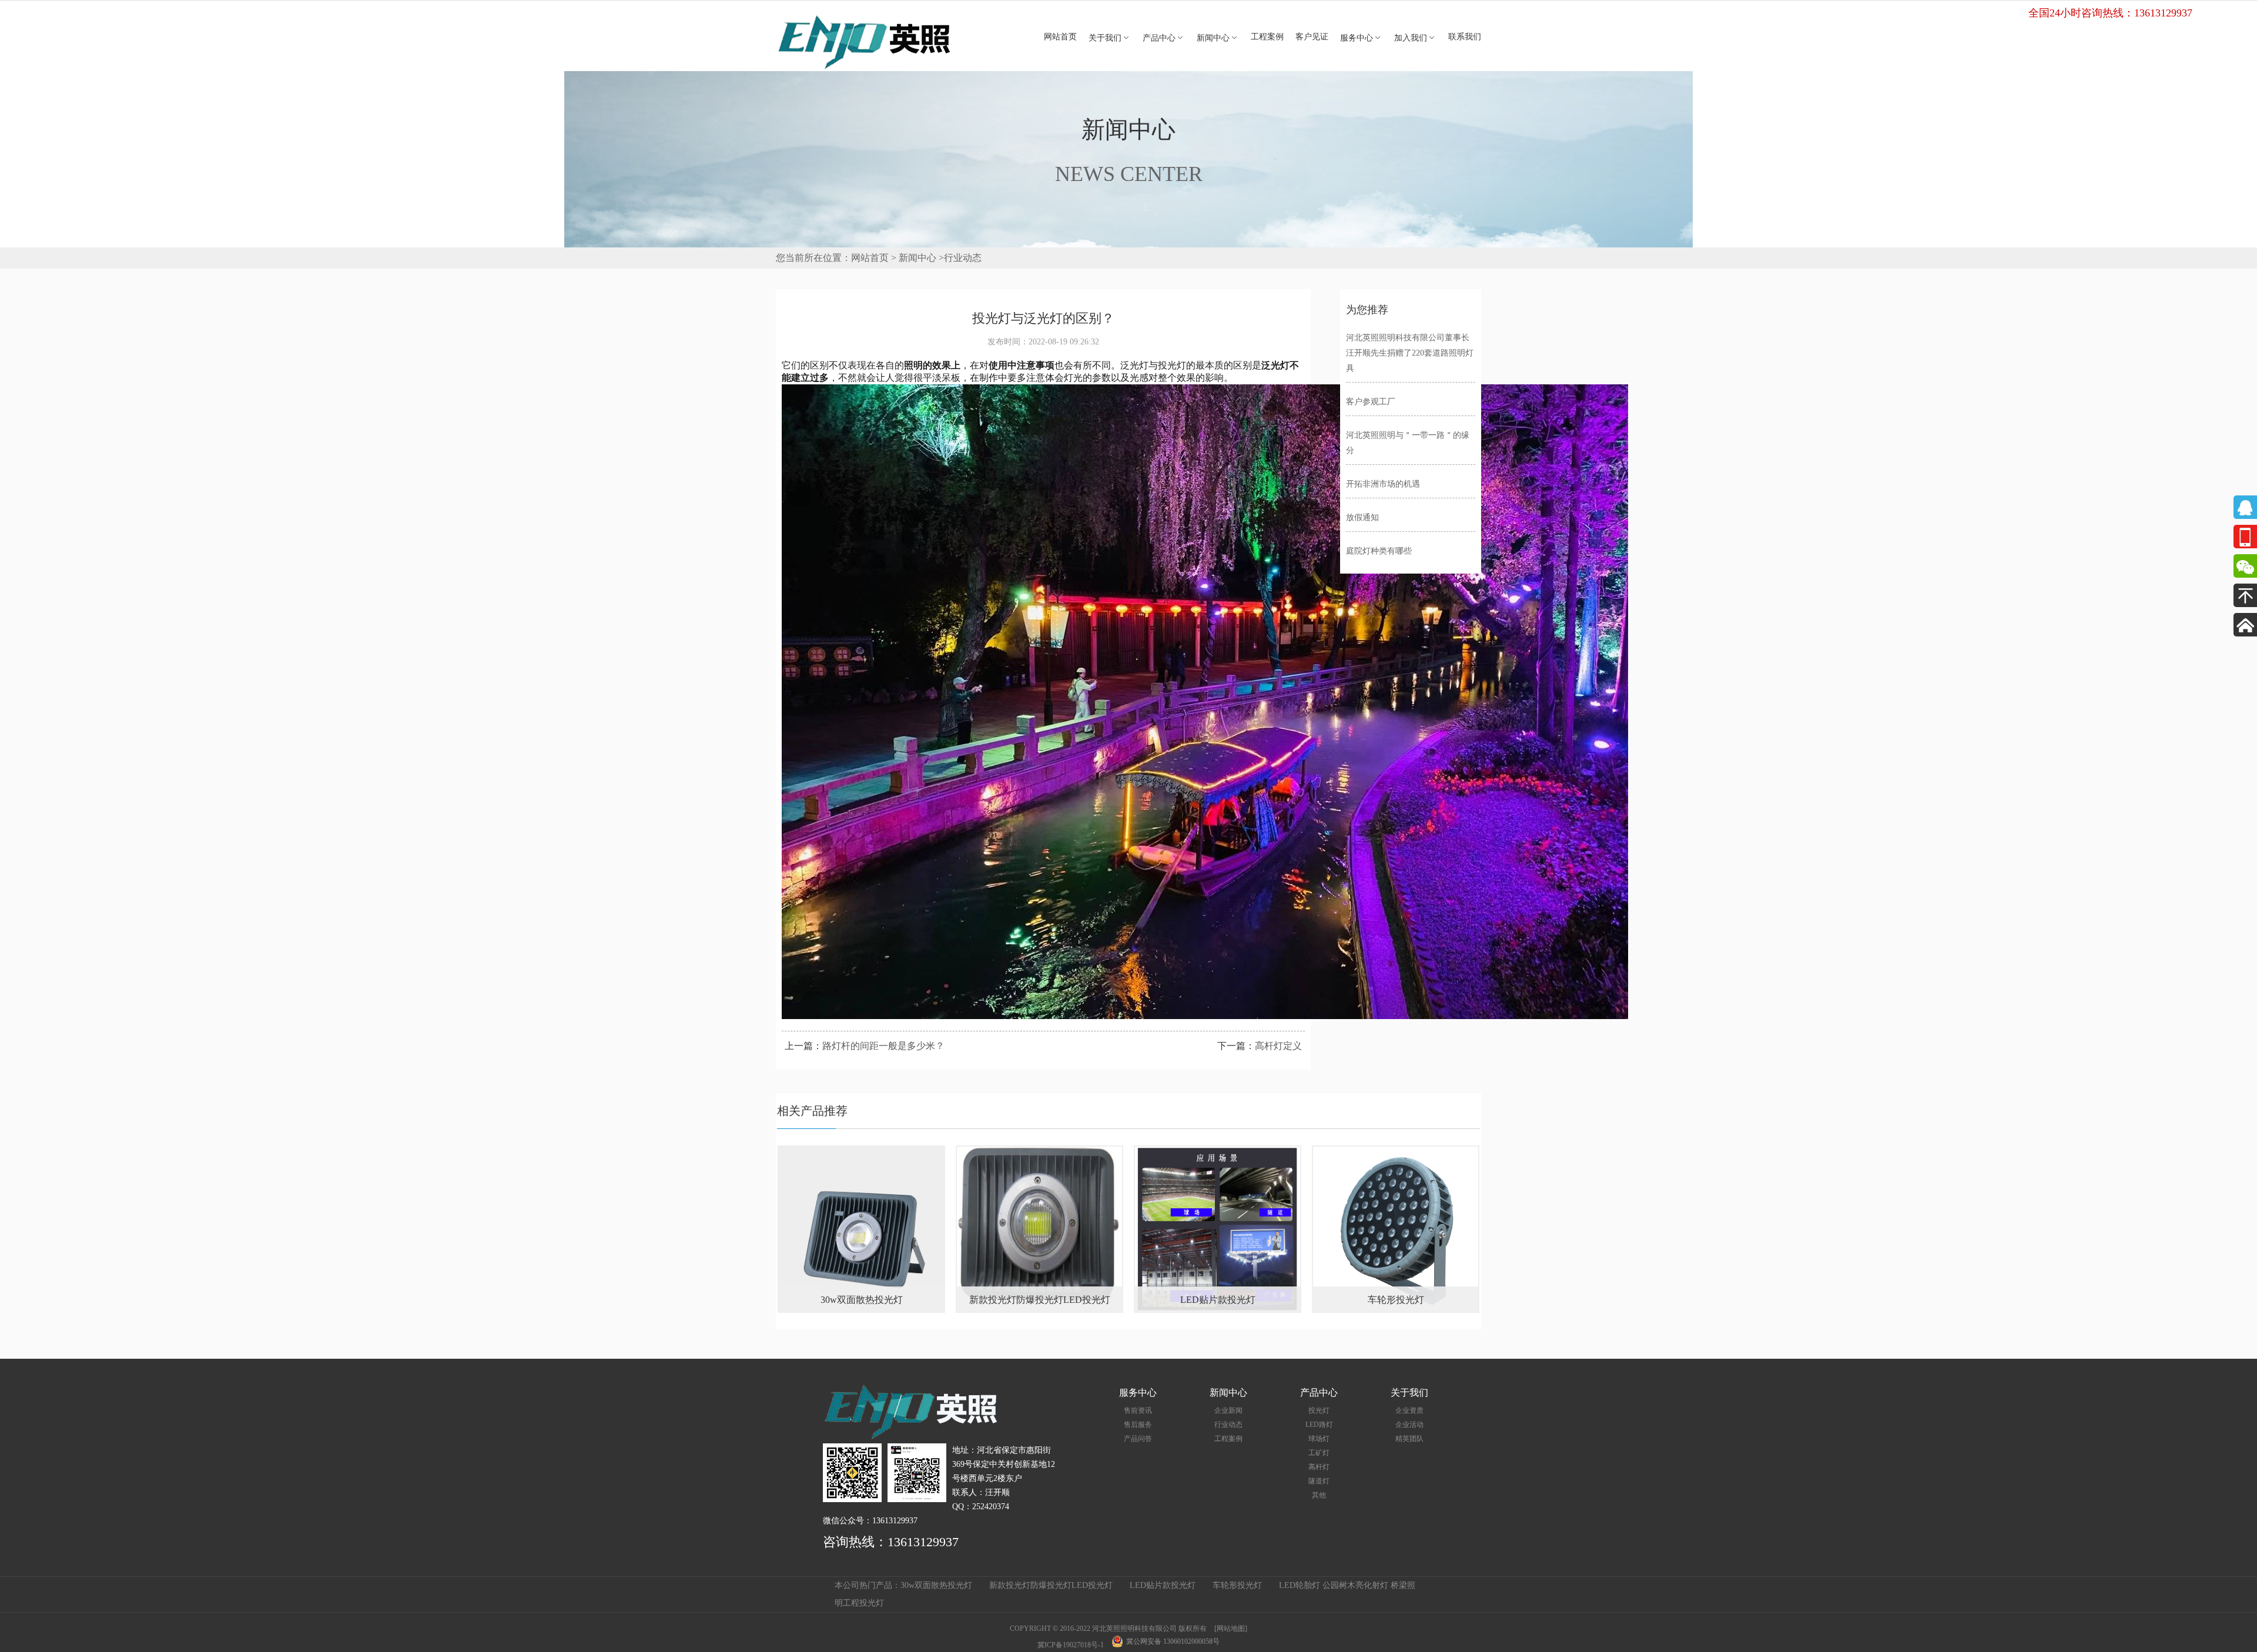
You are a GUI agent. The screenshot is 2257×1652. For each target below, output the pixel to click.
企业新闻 (1228, 1410)
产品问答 (1138, 1439)
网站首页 (1060, 37)
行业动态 (963, 258)
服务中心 (1361, 38)
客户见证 (1312, 37)
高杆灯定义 (1278, 1046)
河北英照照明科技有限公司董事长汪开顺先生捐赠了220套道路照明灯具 (1410, 353)
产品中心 (1164, 38)
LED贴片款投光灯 (1163, 1585)
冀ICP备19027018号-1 (1071, 1645)
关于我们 (1110, 38)
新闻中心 (1218, 38)
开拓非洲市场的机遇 (1383, 484)
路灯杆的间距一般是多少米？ (883, 1046)
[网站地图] (1231, 1628)
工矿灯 (1319, 1453)
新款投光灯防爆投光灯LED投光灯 (1051, 1585)
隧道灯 (1319, 1481)
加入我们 (1415, 38)
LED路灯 (1319, 1425)
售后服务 (1138, 1425)
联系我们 (1465, 37)
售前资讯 (1138, 1410)
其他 (1319, 1495)
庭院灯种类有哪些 (1379, 551)
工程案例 (1267, 37)
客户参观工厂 (1371, 402)
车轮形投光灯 (1237, 1585)
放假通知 (1362, 517)
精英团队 (1409, 1439)
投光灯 (1319, 1410)
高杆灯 (1319, 1467)
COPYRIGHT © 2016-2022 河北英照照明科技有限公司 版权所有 (1108, 1628)
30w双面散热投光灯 (936, 1585)
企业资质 (1409, 1410)
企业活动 (1409, 1425)
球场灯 (1319, 1439)
